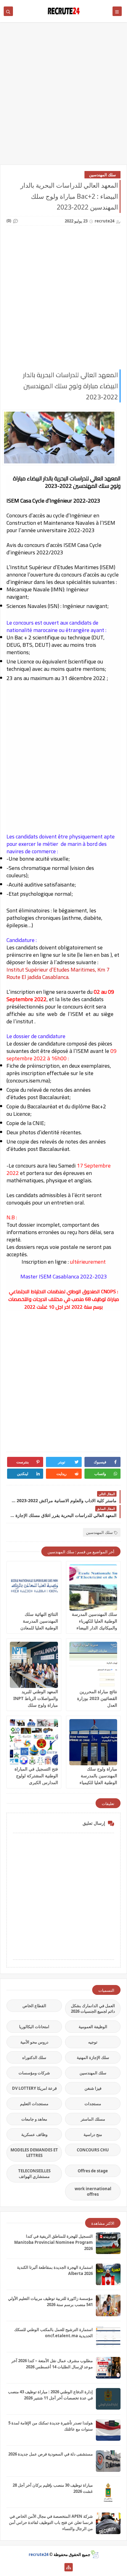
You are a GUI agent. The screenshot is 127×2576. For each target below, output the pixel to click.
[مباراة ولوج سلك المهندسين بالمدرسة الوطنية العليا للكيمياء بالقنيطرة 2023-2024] (93, 1742)
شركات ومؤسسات (34, 2073)
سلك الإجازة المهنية (93, 2057)
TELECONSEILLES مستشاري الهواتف (34, 2174)
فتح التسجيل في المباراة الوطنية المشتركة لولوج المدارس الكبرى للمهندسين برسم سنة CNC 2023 (36, 1782)
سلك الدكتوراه (34, 2057)
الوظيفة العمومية (93, 2027)
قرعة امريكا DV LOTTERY (34, 2088)
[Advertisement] (63, 96)
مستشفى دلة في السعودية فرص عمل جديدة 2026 (51, 2454)
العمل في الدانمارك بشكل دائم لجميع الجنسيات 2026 (93, 2008)
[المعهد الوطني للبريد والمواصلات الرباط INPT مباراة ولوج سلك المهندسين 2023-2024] (34, 1665)
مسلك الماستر (93, 2119)
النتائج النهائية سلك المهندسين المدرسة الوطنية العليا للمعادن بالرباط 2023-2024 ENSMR (39, 1628)
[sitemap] (69, 2567)
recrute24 (39, 2554)
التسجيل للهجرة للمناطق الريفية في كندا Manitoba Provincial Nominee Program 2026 (53, 2242)
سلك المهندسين (102, 175)
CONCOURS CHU (93, 2150)
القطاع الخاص (34, 2006)
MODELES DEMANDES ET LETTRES (34, 2153)
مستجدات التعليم (34, 2104)
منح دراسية (93, 2134)
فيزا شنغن (93, 2088)
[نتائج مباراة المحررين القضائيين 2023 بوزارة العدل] (93, 1665)
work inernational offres (93, 2191)
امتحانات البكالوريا (34, 2027)
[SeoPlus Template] (94, 2554)
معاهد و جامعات (34, 2119)
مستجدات (93, 2104)
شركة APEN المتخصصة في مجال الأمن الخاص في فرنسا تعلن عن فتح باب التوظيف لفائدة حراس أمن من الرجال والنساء (51, 2522)
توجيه (93, 2042)
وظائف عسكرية (34, 2134)
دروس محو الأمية (34, 2042)
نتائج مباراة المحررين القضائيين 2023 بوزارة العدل (97, 1698)
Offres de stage (93, 2171)
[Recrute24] (59, 2567)
